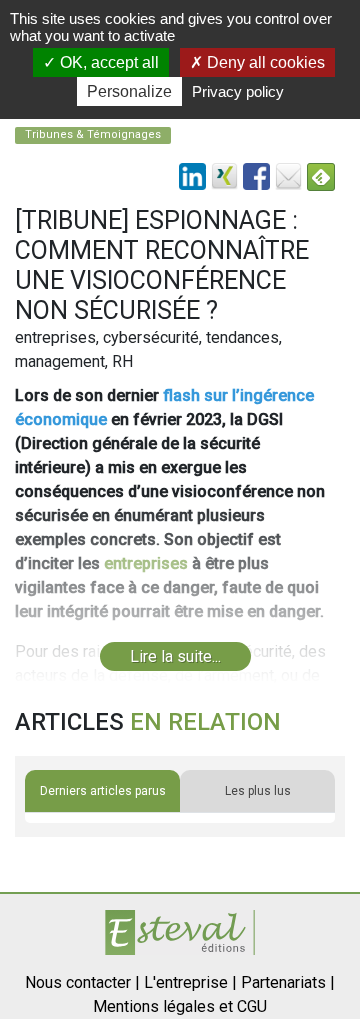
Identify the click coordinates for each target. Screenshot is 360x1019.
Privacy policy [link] (238, 91)
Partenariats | (288, 982)
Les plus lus (258, 791)
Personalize (129, 91)
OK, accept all (107, 62)
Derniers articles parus (103, 791)
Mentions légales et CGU (180, 1006)
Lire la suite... (175, 656)
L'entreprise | (190, 982)
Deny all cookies (264, 62)
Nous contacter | (82, 982)
